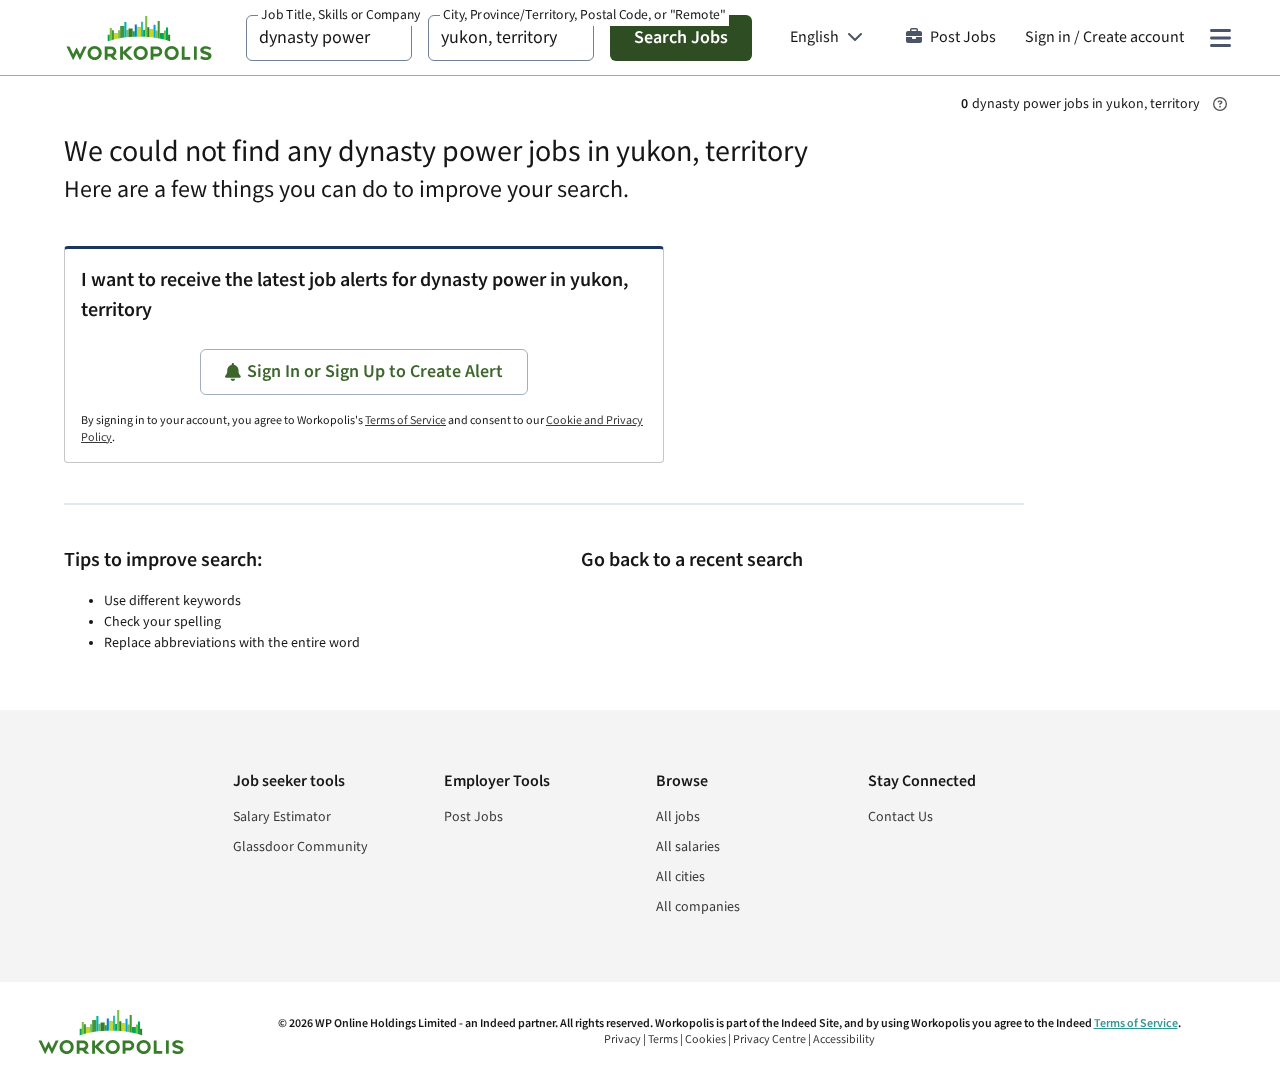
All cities (680, 877)
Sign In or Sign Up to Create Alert (375, 371)
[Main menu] (1220, 38)
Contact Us (900, 817)
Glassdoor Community (300, 847)
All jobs (678, 817)
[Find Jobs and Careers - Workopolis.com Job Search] (139, 38)
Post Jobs (963, 37)
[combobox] (329, 38)
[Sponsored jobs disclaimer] (1220, 104)
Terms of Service (405, 420)
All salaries (688, 847)
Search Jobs (681, 37)
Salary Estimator (282, 817)
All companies (698, 907)
